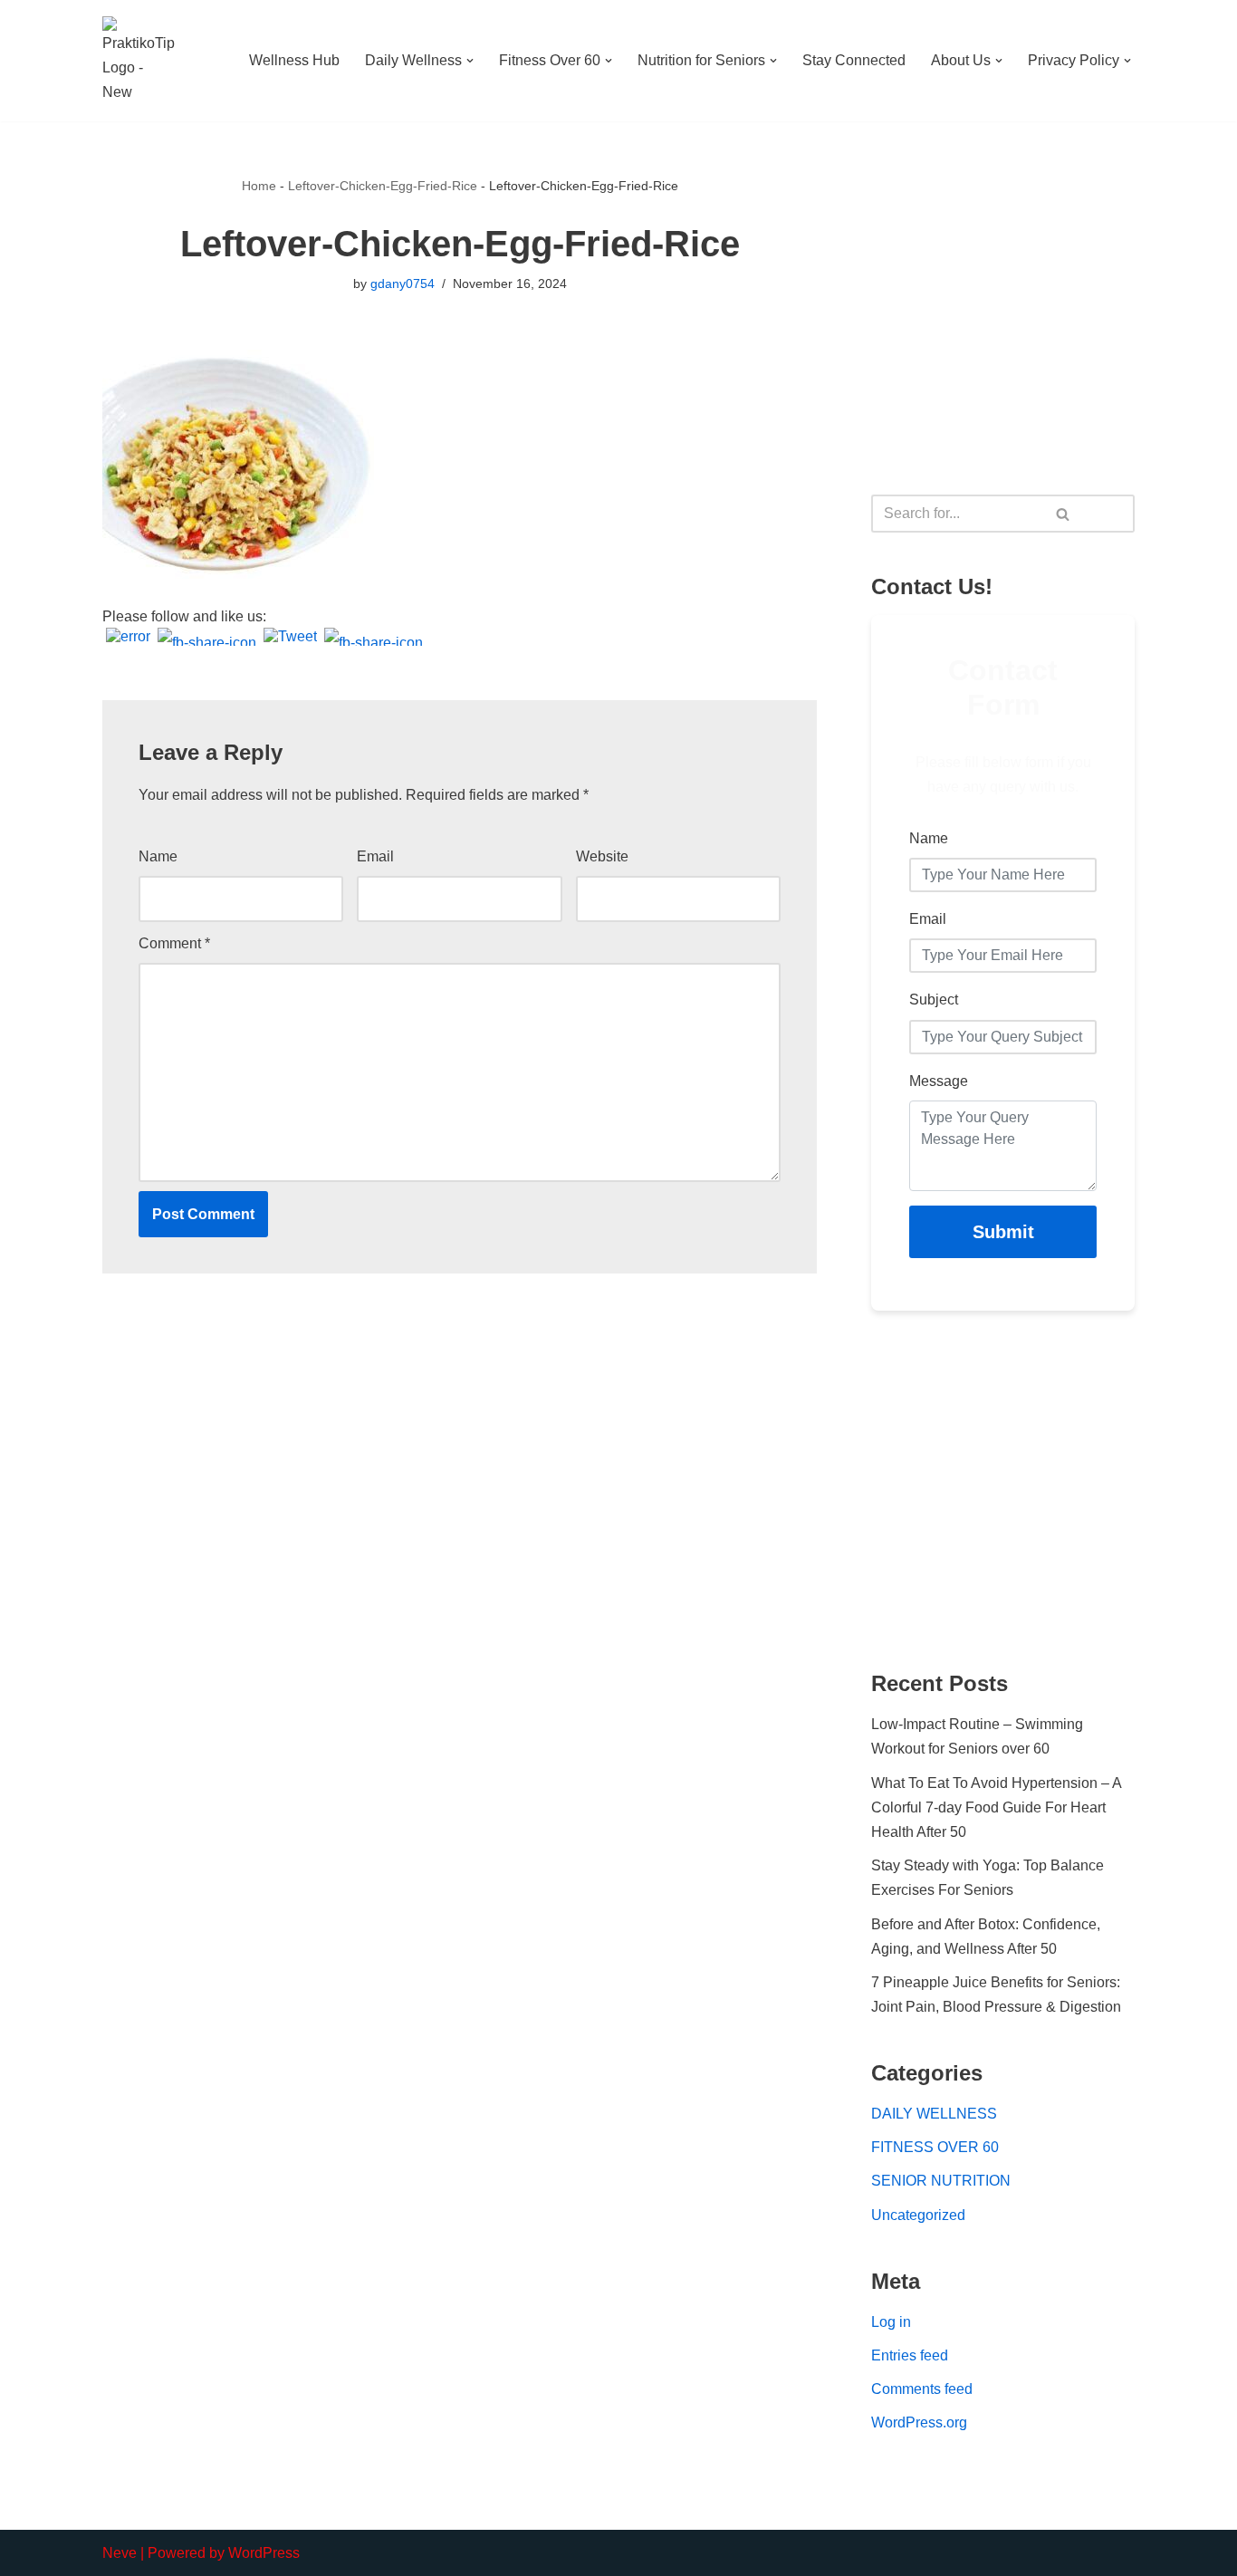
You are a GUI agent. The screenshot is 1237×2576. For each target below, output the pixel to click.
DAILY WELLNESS (934, 2114)
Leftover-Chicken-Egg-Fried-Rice (383, 186)
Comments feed (922, 2389)
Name (158, 856)
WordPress (264, 2553)
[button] (470, 61)
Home (259, 186)
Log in (891, 2322)
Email (375, 856)
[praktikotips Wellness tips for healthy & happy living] (139, 61)
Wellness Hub (294, 60)
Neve (120, 2553)
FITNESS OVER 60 (935, 2147)
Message (939, 1081)
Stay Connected (854, 60)
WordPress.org (919, 2422)
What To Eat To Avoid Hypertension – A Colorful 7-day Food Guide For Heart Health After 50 (996, 1807)
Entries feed (910, 2355)
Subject (934, 1000)
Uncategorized (918, 2215)
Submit (1003, 1232)
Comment (174, 943)
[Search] (1064, 514)
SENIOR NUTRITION (941, 2181)
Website (602, 856)
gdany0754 (403, 284)
